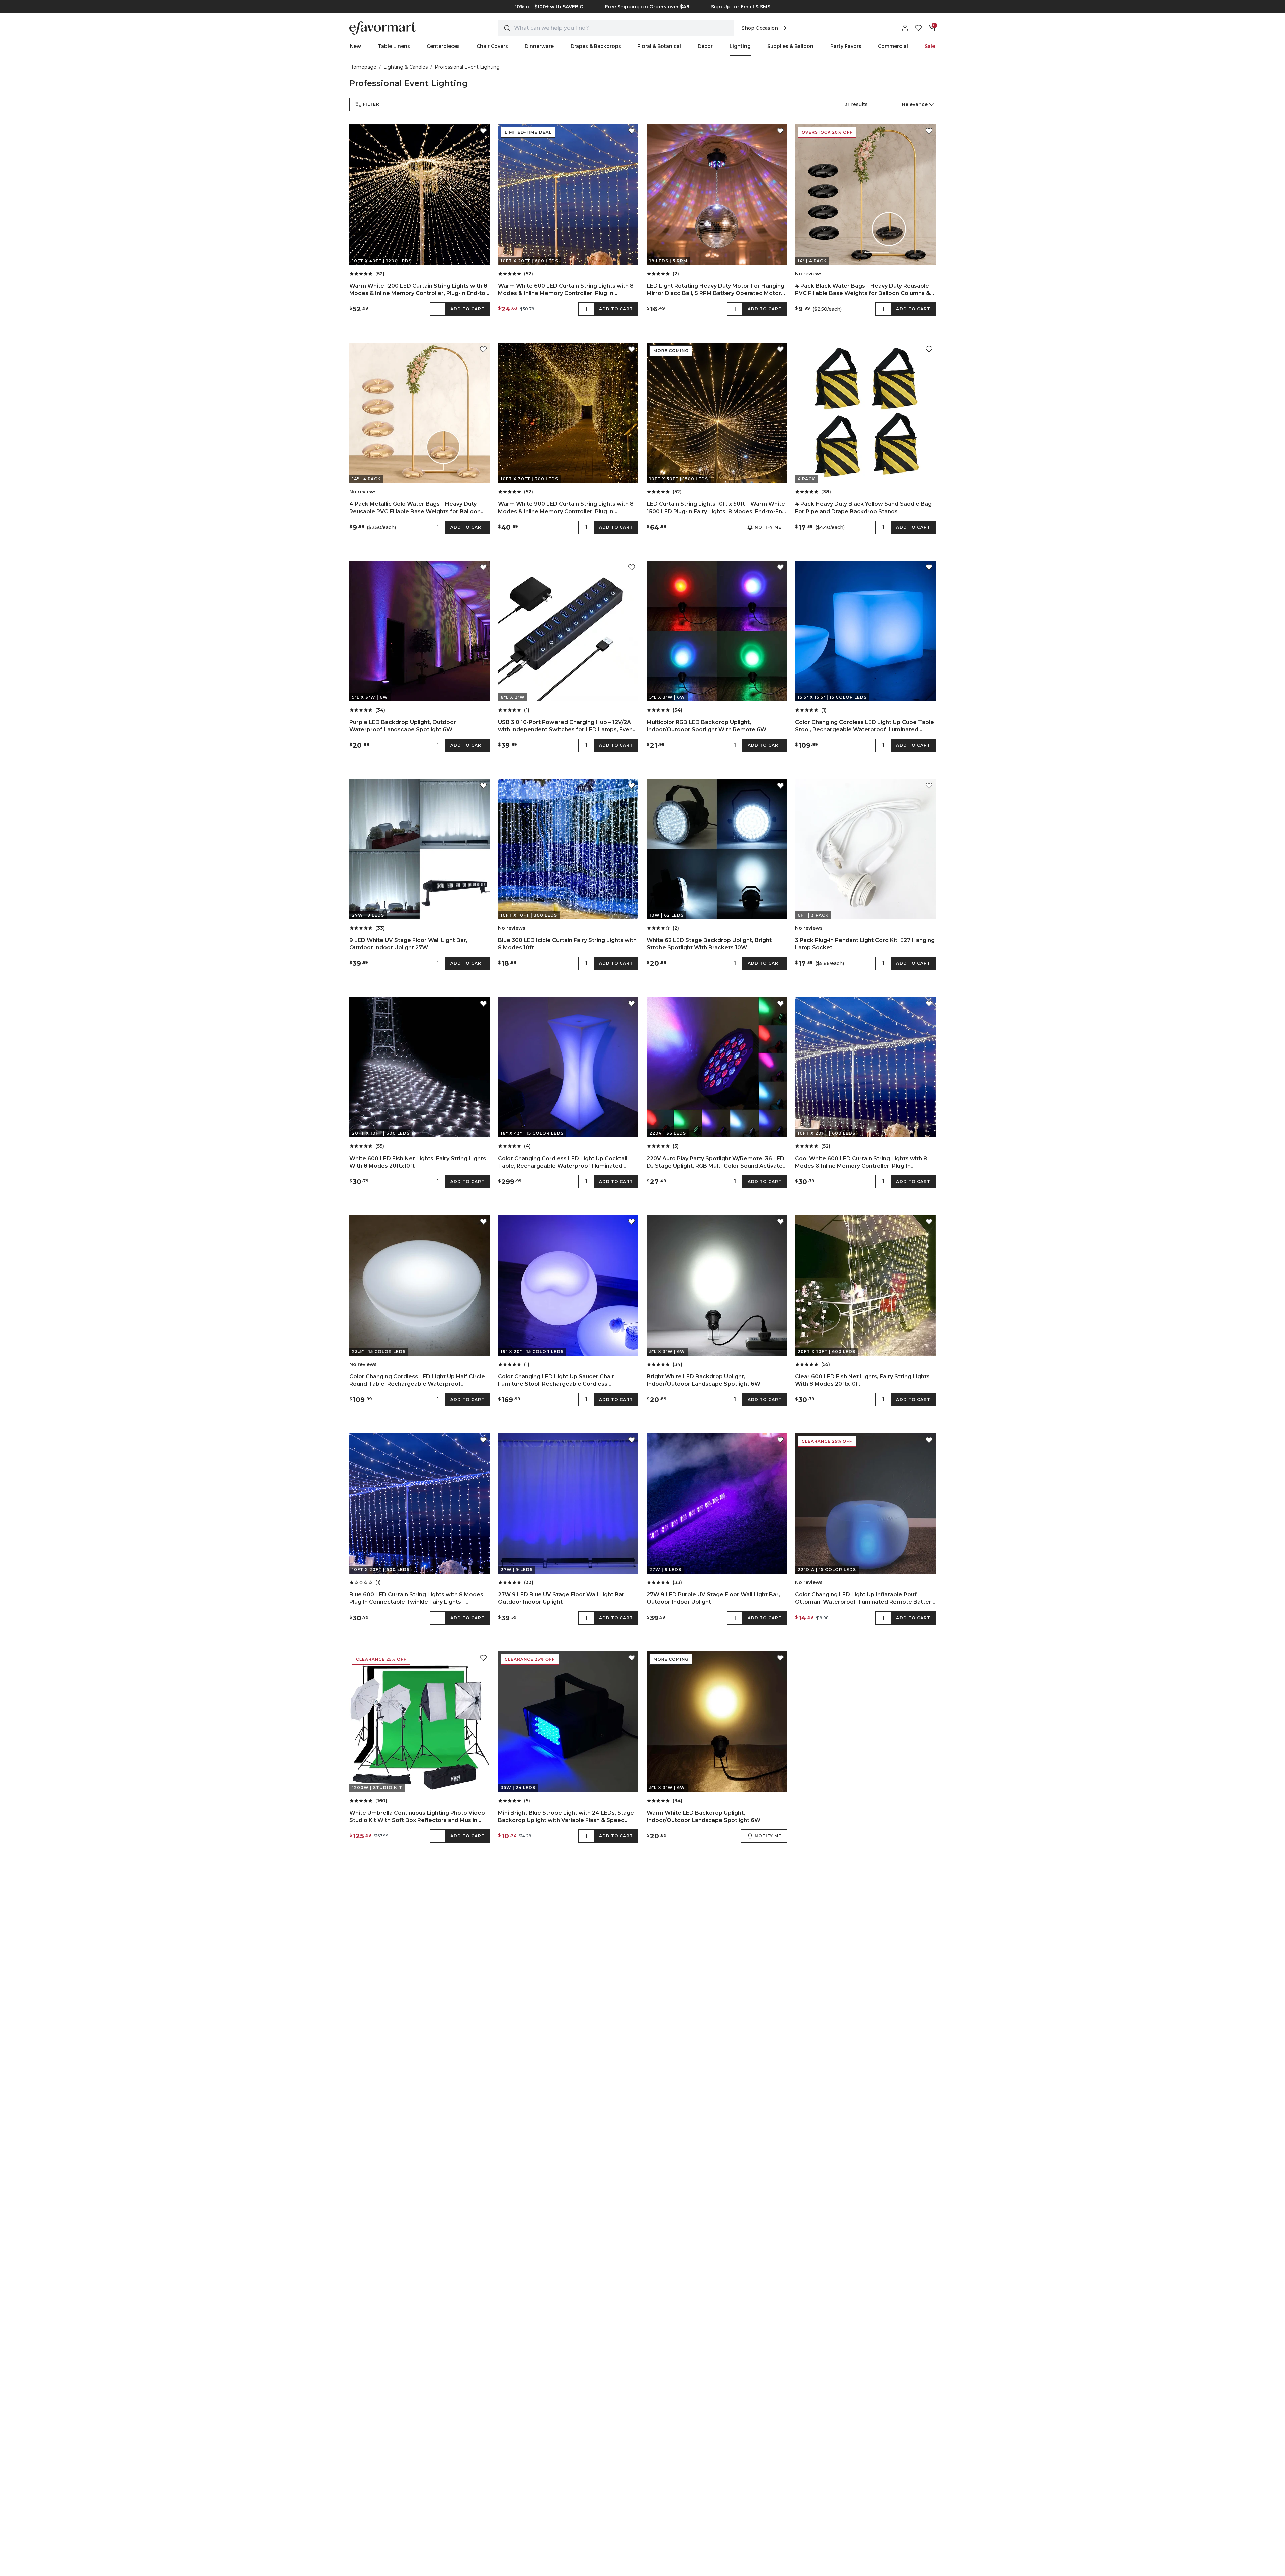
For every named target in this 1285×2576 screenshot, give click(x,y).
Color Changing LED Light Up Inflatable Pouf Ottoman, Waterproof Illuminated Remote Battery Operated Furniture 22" (865, 1599)
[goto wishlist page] (918, 28)
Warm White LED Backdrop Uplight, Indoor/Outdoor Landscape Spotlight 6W (703, 1816)
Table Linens (394, 46)
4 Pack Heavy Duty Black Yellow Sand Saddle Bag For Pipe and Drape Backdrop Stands (863, 508)
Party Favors (846, 46)
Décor (705, 46)
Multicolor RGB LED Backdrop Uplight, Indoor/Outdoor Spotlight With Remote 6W (706, 726)
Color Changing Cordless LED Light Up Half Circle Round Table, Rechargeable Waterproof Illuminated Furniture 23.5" (417, 1381)
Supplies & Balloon (790, 46)
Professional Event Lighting (467, 67)
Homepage (363, 67)
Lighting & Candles (406, 67)
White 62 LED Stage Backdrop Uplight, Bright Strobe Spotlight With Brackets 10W (709, 944)
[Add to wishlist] (483, 131)
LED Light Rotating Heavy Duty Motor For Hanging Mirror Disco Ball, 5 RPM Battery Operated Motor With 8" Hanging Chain (715, 290)
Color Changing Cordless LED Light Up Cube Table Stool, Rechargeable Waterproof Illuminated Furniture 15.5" (865, 726)
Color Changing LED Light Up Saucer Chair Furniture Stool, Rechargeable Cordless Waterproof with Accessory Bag (556, 1381)
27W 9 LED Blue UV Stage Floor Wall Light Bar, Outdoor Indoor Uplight (562, 1598)
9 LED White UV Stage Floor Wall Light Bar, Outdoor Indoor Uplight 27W (408, 944)
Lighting (740, 46)
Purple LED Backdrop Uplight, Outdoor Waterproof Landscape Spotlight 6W (403, 726)
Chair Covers (492, 46)
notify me (768, 527)
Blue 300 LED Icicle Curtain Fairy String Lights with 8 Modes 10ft (567, 944)
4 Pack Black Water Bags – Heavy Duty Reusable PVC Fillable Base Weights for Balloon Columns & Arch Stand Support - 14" (863, 290)
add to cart (467, 309)
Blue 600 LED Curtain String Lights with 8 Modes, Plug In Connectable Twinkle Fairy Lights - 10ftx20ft (417, 1599)
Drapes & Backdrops (596, 46)
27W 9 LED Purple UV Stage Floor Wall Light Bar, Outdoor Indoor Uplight (713, 1598)
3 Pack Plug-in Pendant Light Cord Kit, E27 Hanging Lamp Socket (865, 944)
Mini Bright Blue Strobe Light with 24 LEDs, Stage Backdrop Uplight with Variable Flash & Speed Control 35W (566, 1817)
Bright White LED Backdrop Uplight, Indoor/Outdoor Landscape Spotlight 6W (703, 1380)
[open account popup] (905, 28)
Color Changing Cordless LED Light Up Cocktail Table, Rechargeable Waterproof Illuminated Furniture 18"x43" (563, 1162)
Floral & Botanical (659, 46)
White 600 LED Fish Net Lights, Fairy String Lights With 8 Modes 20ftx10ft (418, 1162)
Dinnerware (539, 46)
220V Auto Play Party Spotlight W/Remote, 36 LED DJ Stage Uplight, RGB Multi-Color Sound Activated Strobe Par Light (716, 1162)
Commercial (893, 46)
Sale (930, 46)
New (356, 46)
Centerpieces (443, 46)
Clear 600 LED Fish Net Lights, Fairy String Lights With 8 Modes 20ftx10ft (862, 1380)
